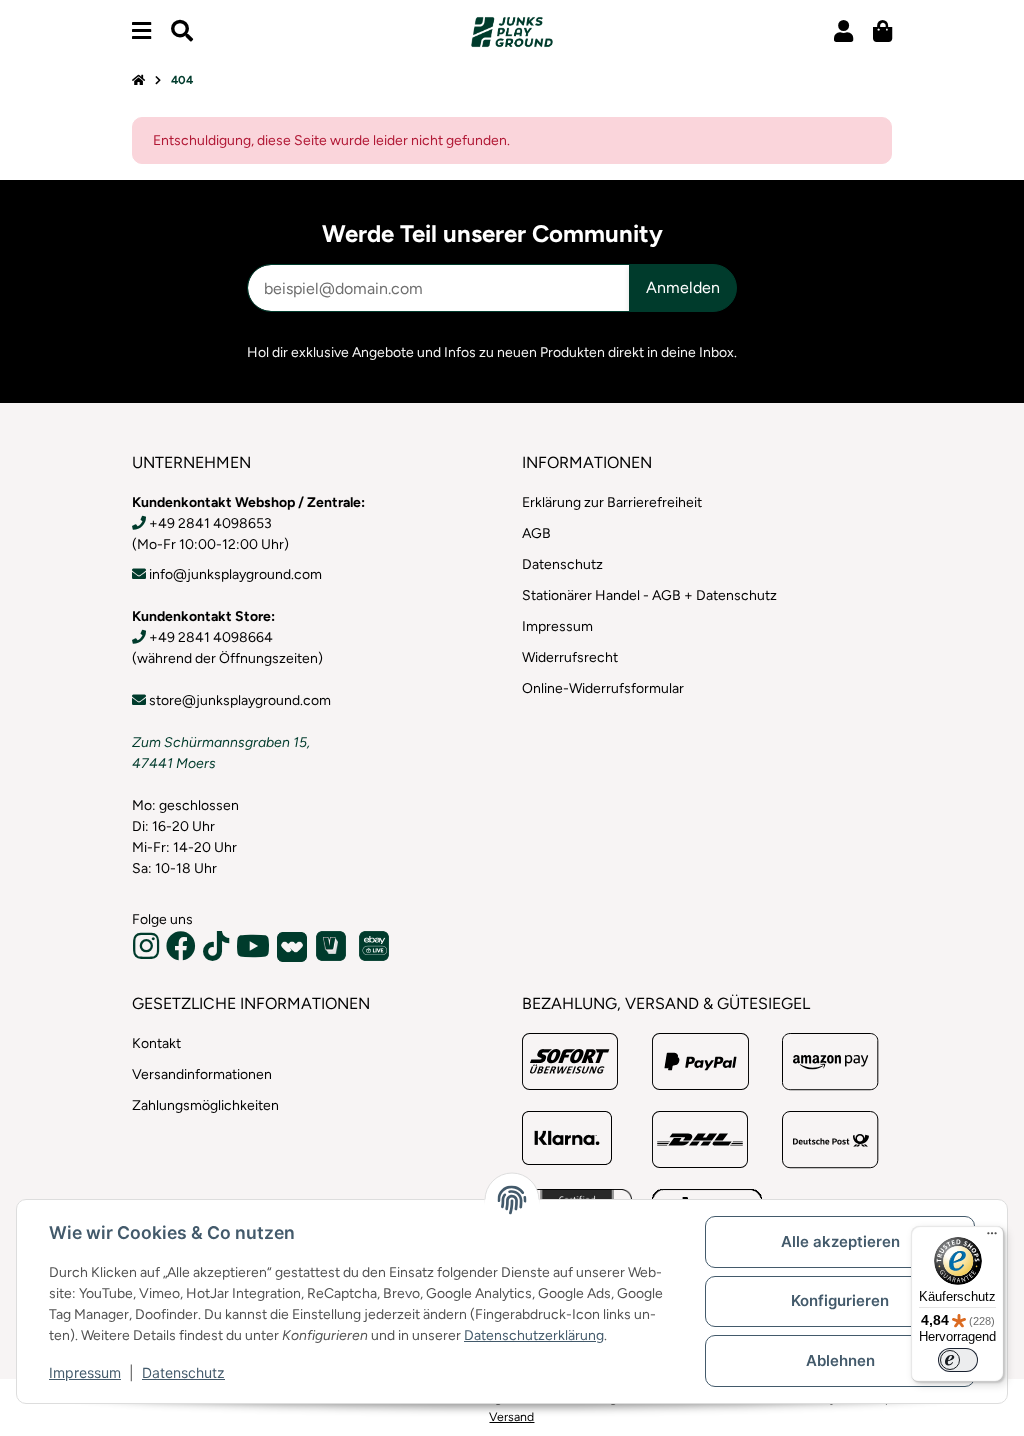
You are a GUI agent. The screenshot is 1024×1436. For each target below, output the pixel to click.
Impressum (85, 1372)
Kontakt (156, 1043)
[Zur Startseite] (138, 81)
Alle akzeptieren (840, 1241)
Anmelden (683, 287)
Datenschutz (183, 1372)
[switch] (958, 1360)
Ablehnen (840, 1360)
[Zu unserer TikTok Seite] (218, 952)
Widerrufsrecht (570, 657)
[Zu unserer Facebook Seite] (183, 952)
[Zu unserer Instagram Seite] (148, 952)
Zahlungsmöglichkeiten (205, 1105)
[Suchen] (182, 31)
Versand (511, 1416)
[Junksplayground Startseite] (512, 31)
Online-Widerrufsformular (603, 688)
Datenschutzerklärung (534, 1335)
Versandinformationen (202, 1074)
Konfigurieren (840, 1300)
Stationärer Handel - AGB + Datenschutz (649, 595)
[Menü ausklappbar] (141, 31)
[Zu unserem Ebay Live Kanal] (376, 945)
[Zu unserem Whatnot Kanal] (294, 945)
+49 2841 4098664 (211, 637)
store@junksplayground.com (240, 700)
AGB (536, 533)
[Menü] (992, 1238)
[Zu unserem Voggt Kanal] (334, 945)
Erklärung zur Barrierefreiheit (612, 502)
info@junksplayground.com (235, 574)
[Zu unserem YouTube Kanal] (255, 952)
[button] (843, 31)
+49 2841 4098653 (210, 523)
